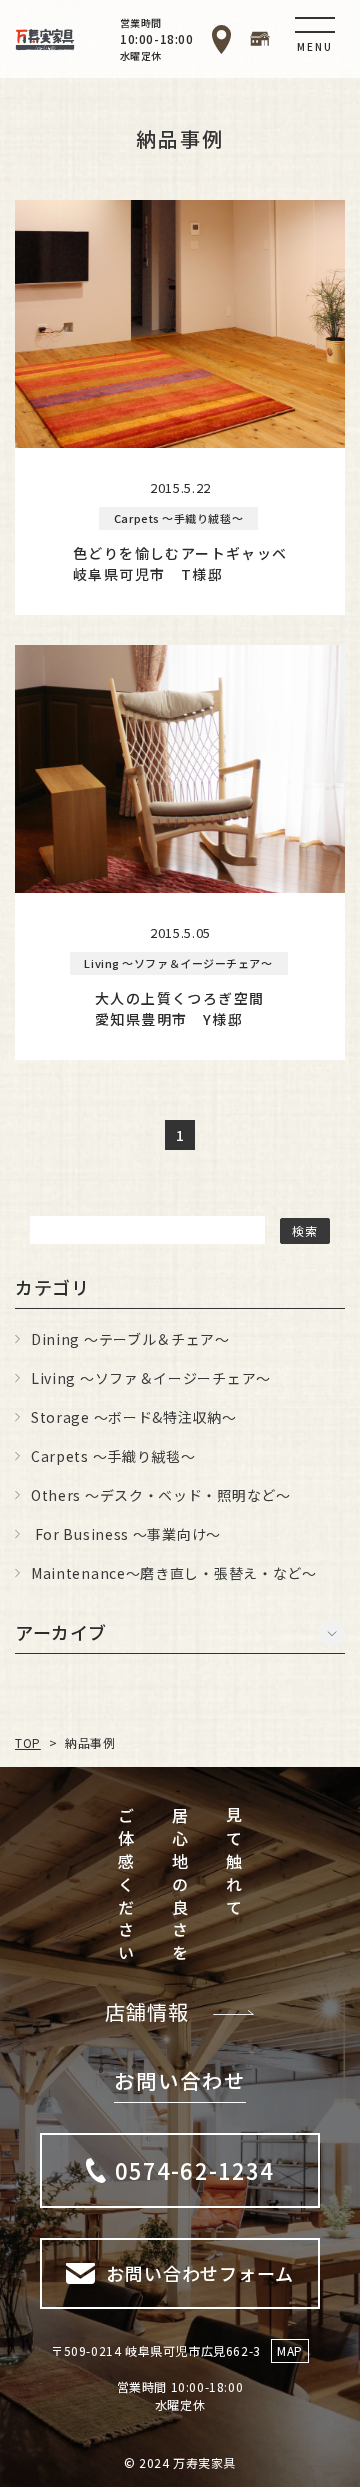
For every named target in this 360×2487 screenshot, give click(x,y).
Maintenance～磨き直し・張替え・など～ (174, 1573)
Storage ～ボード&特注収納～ (134, 1417)
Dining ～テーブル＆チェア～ (130, 1339)
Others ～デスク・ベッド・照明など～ (161, 1495)
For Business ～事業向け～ (126, 1534)
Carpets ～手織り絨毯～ (113, 1456)
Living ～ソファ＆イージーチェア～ (151, 1378)
